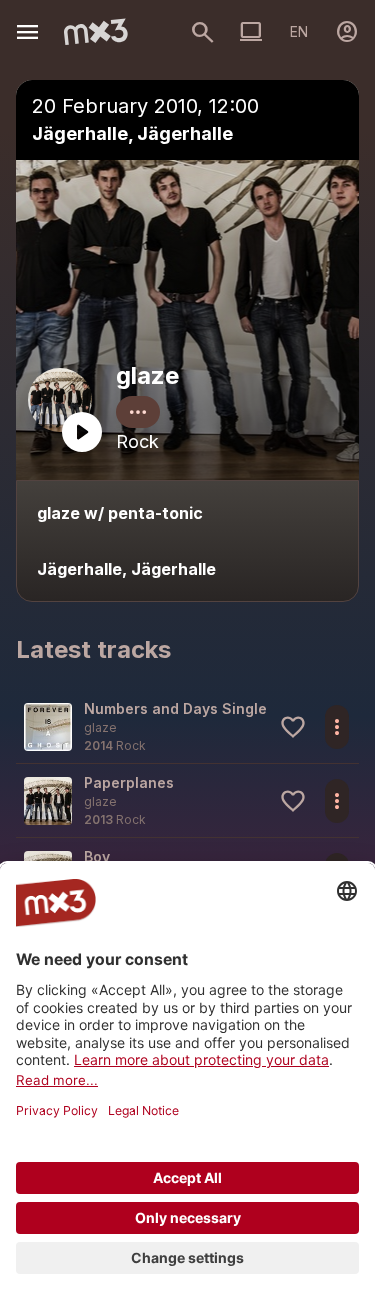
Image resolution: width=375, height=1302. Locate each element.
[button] (187, 726)
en (299, 31)
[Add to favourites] (293, 727)
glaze (147, 375)
